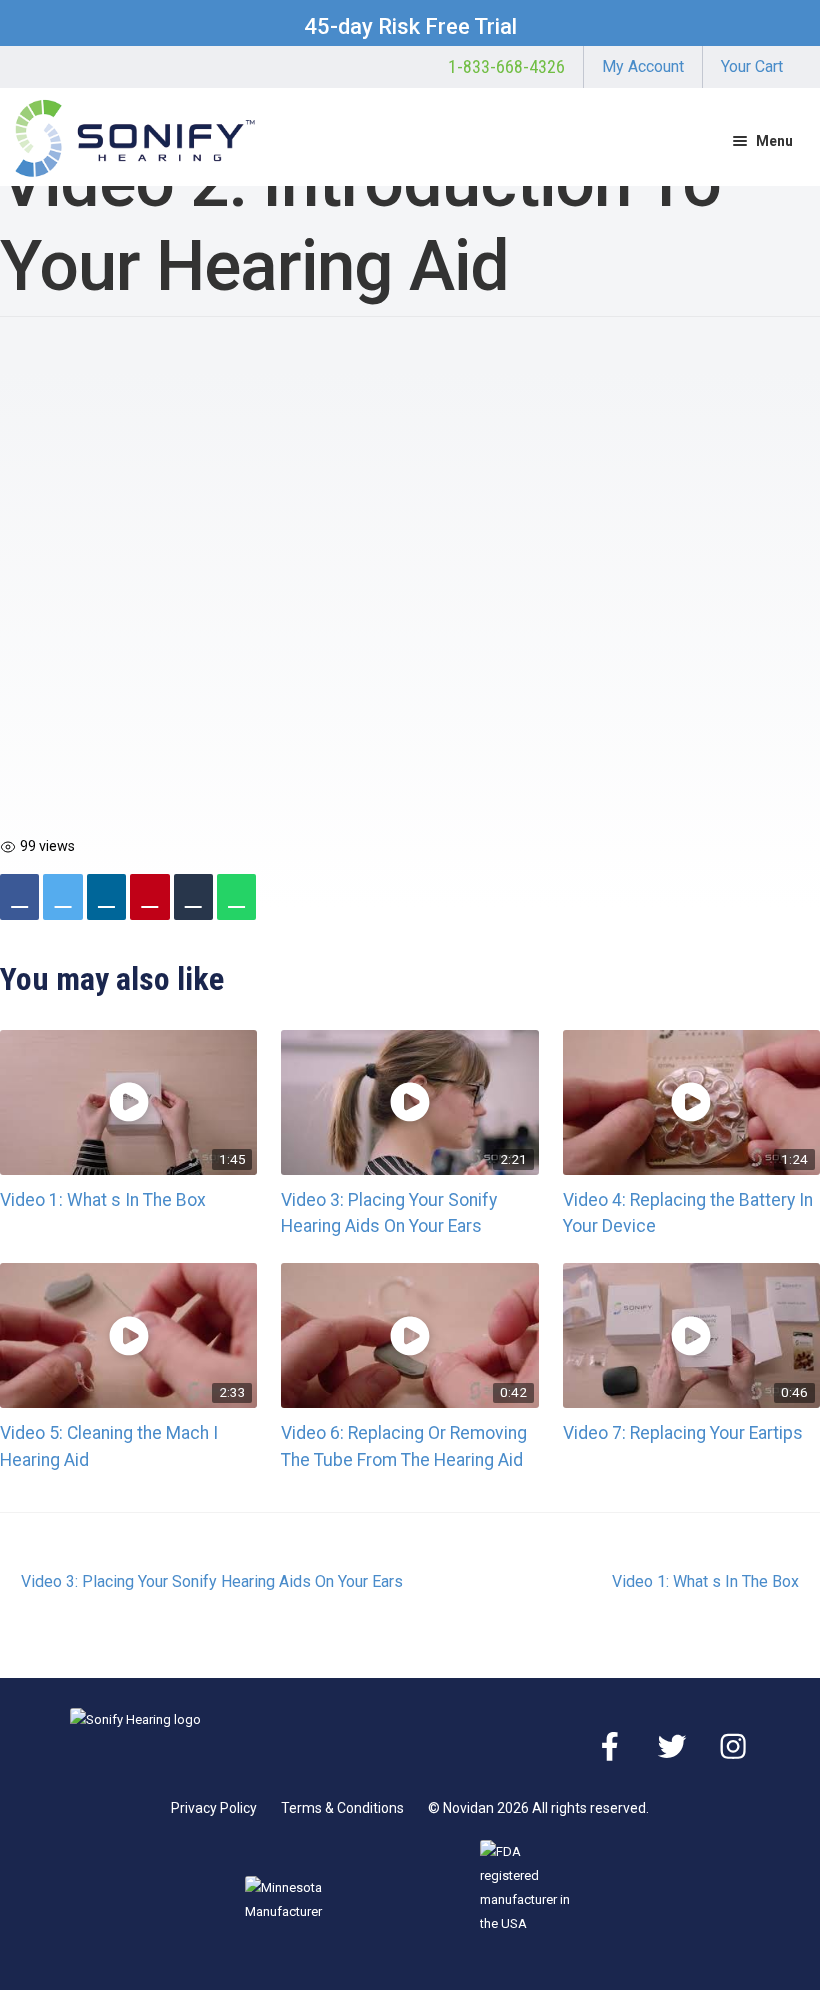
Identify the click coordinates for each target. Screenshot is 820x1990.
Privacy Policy (214, 1808)
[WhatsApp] (236, 897)
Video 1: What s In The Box (103, 1200)
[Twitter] (62, 897)
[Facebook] (19, 897)
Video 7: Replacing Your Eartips (683, 1433)
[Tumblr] (193, 897)
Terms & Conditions (342, 1808)
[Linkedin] (106, 897)
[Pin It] (149, 897)
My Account (643, 67)
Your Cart (752, 67)
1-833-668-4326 (506, 67)
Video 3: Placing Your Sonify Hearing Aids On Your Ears (211, 1582)
